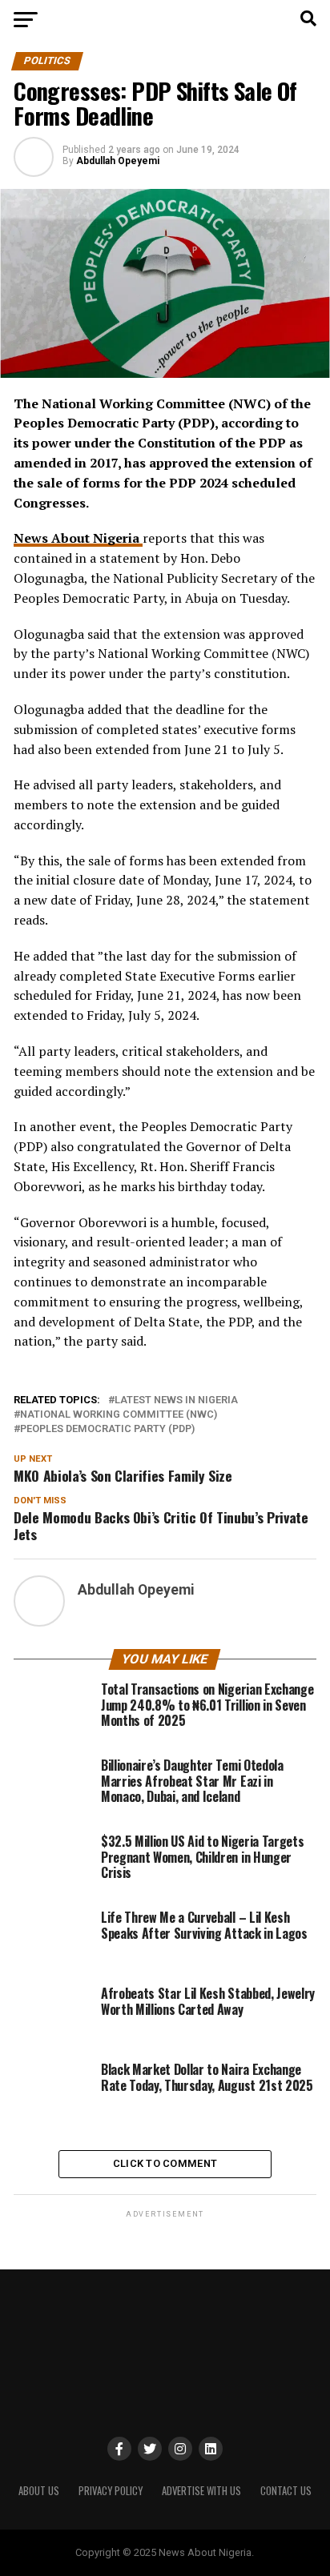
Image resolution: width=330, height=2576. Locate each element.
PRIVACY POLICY (111, 2491)
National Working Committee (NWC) (119, 1415)
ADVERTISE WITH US (201, 2491)
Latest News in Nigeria (176, 1400)
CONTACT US (286, 2491)
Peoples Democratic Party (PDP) (107, 1429)
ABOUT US (39, 2491)
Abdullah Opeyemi (118, 161)
